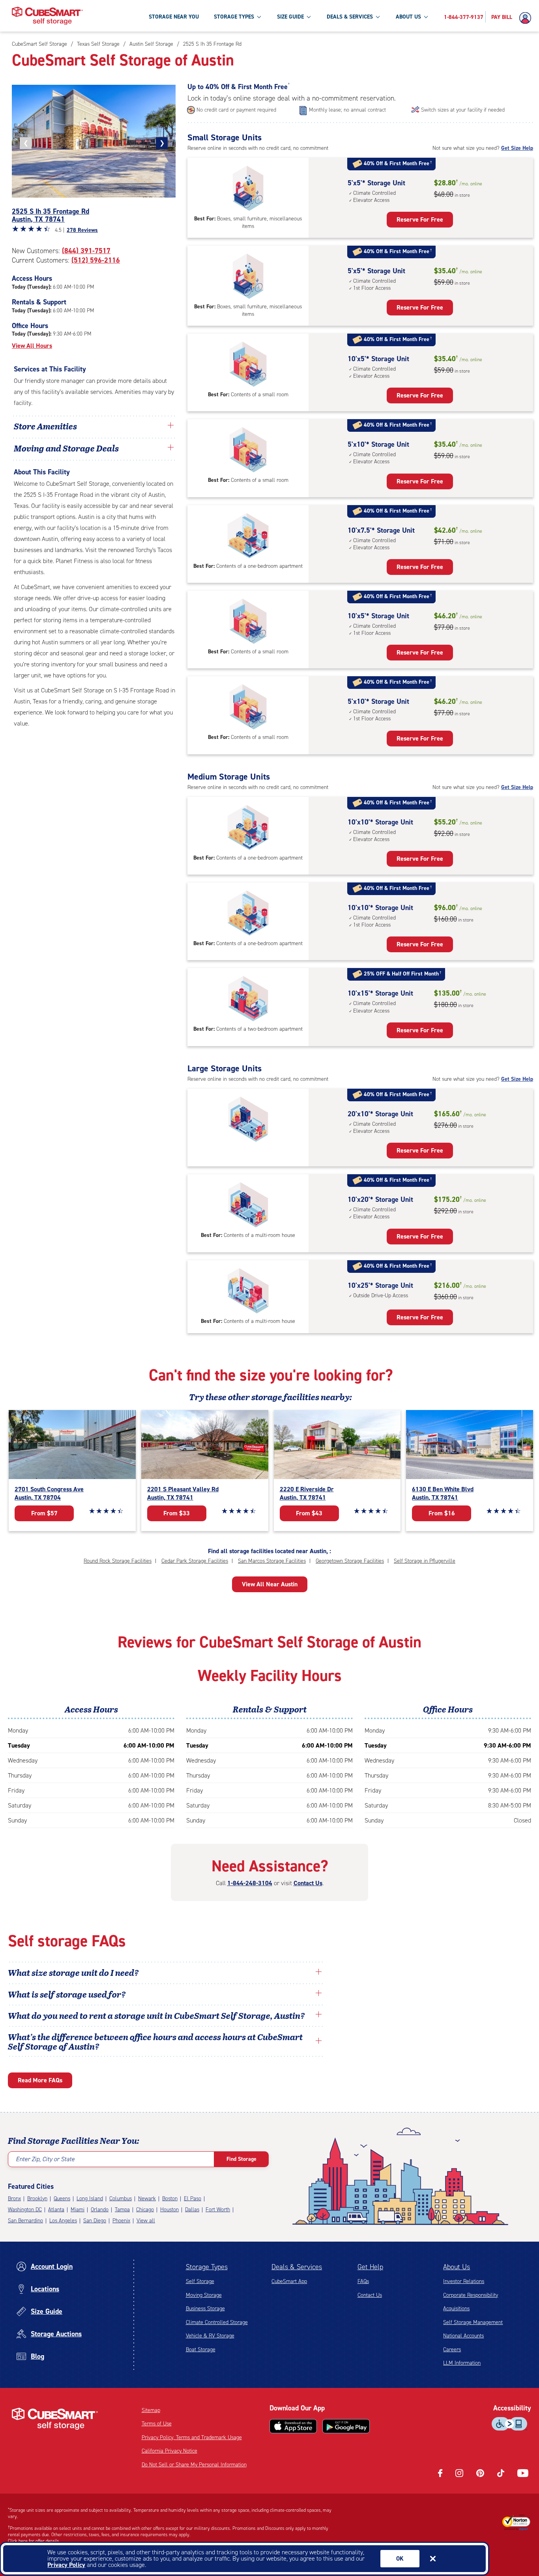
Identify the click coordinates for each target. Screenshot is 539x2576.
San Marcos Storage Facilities (272, 1561)
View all (146, 2221)
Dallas (192, 2209)
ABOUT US (408, 17)
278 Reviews (82, 230)
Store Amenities (45, 426)
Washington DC (25, 2209)
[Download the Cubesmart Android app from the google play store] (346, 2426)
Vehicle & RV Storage (210, 2336)
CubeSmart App (289, 2281)
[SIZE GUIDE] (309, 17)
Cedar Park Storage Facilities (195, 1561)
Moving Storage (204, 2295)
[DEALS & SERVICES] (378, 17)
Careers (452, 2349)
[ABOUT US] (426, 17)
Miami (78, 2209)
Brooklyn (37, 2198)
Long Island (90, 2198)
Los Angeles (63, 2221)
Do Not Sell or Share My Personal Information (194, 2465)
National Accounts (463, 2336)
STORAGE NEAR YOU (174, 17)
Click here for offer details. (34, 2541)
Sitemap (151, 2410)
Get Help (370, 2267)
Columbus (121, 2198)
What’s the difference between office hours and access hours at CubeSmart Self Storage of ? (155, 2041)
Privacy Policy (66, 2565)
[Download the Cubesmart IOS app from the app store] (293, 2426)
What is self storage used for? (67, 1994)
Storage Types (207, 2267)
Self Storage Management (473, 2322)
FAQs (363, 2281)
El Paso (193, 2198)
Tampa (122, 2209)
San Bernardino (25, 2221)
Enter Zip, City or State (45, 2159)
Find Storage (241, 2159)
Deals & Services (297, 2267)
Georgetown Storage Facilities (350, 1561)
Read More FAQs (40, 2080)
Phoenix (121, 2221)
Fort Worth (218, 2209)
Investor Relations (464, 2281)
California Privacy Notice (169, 2451)
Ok (400, 2559)
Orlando (100, 2209)
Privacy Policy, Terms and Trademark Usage (192, 2437)
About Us (457, 2267)
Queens (62, 2198)
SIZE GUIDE (290, 17)
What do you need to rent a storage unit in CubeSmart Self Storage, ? (157, 2015)
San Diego (95, 2221)
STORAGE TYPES (234, 17)
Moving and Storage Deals (66, 448)
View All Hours (32, 346)
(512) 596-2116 (96, 260)
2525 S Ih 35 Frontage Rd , (51, 215)
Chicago (145, 2209)
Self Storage (200, 2281)
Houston (169, 2209)
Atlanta (56, 2209)
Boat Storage (201, 2349)
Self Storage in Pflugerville (425, 1561)
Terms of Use (157, 2424)
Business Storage (205, 2308)
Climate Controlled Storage (217, 2322)
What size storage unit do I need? (73, 1972)
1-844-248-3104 (250, 1883)
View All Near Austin (270, 1584)
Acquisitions (456, 2308)
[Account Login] (527, 18)
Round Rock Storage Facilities (118, 1561)
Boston (170, 2198)
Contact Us (308, 1883)
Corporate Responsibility (471, 2295)
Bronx (14, 2198)
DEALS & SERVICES (350, 17)
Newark (147, 2198)
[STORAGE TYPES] (259, 17)
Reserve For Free (420, 219)
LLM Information (462, 2363)
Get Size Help (517, 148)
